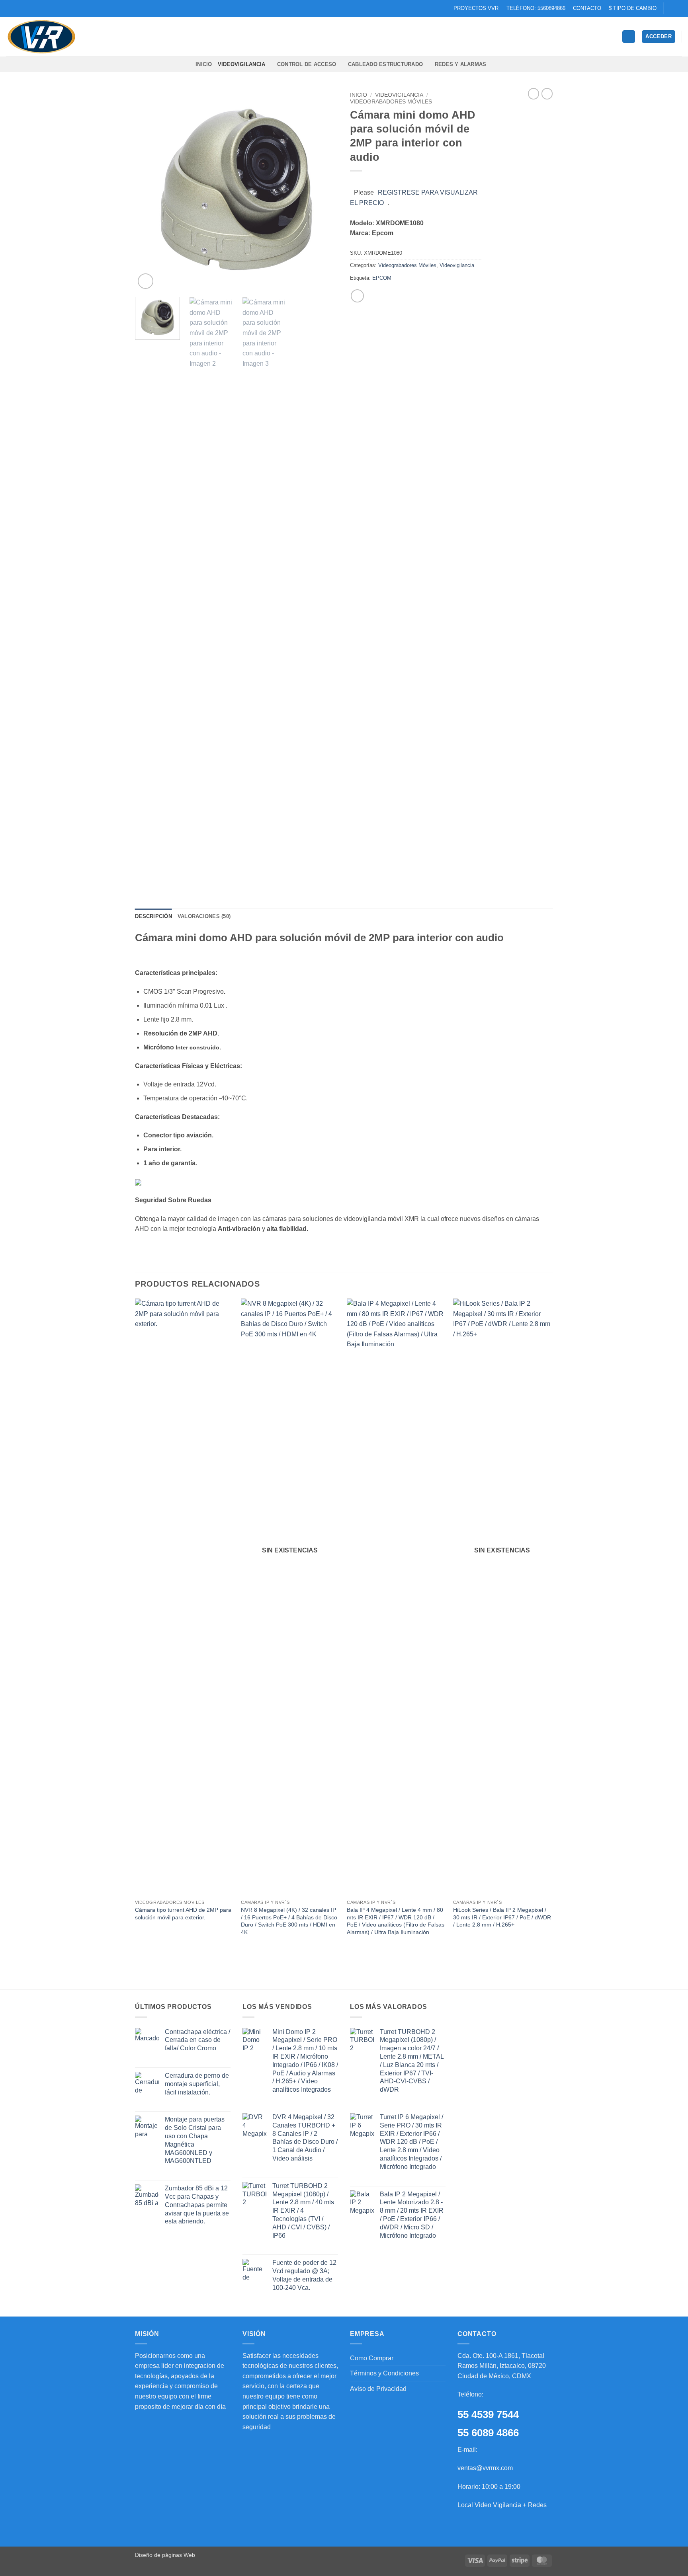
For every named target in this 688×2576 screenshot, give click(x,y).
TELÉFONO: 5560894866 (536, 8)
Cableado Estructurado (385, 64)
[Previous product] (547, 94)
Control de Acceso (307, 64)
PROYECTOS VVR (476, 8)
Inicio (359, 95)
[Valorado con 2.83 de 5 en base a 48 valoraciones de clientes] (416, 181)
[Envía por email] (357, 296)
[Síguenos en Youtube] (678, 8)
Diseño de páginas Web (165, 2555)
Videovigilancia (242, 64)
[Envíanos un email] (670, 8)
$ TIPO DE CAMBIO (633, 8)
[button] (659, 37)
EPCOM (382, 278)
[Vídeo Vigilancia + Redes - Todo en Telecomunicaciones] (46, 37)
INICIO (204, 64)
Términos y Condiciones (384, 2373)
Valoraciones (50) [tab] (204, 916)
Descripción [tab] (153, 916)
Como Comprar (372, 2358)
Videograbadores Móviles (391, 102)
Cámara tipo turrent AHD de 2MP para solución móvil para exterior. (183, 1914)
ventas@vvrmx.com (485, 2468)
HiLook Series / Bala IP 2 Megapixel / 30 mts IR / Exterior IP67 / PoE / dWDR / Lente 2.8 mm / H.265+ (502, 1917)
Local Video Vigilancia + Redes (502, 2505)
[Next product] (534, 94)
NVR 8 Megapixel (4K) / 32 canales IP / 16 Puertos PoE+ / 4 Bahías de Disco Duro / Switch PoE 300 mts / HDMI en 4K (289, 1921)
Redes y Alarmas (461, 64)
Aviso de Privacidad (378, 2389)
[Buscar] (629, 37)
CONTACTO (587, 8)
